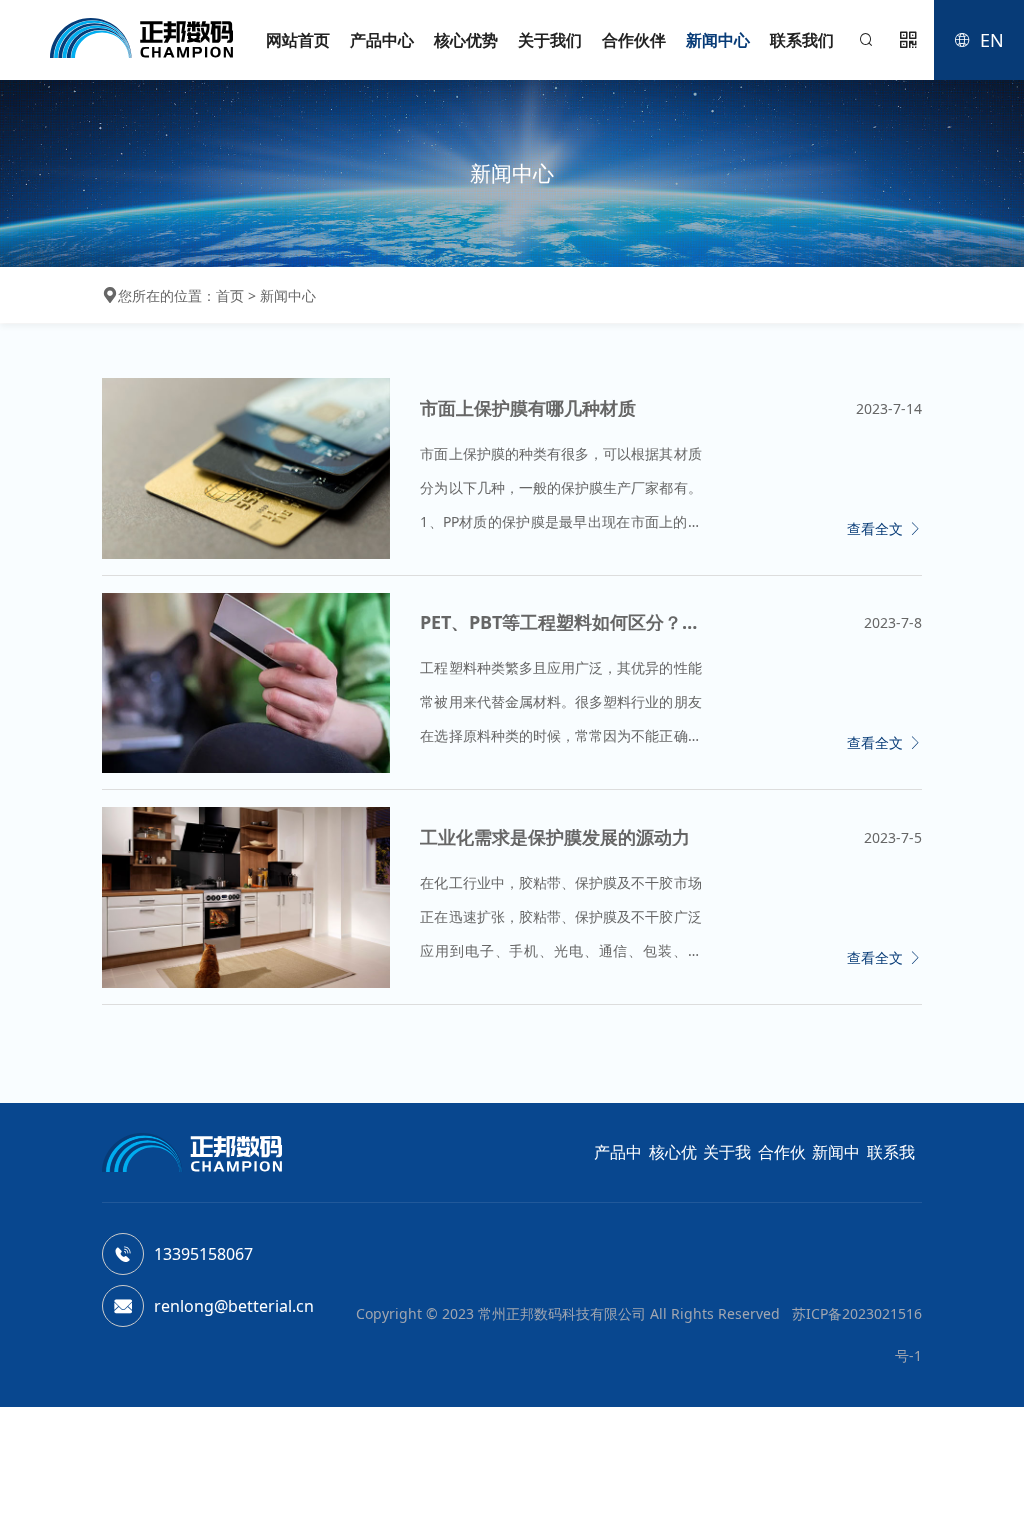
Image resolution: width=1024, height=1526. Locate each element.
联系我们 (802, 40)
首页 (230, 295)
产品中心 (382, 40)
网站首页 (298, 40)
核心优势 (466, 40)
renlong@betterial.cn (234, 1306)
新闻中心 (718, 40)
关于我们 (550, 40)
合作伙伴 (634, 40)
